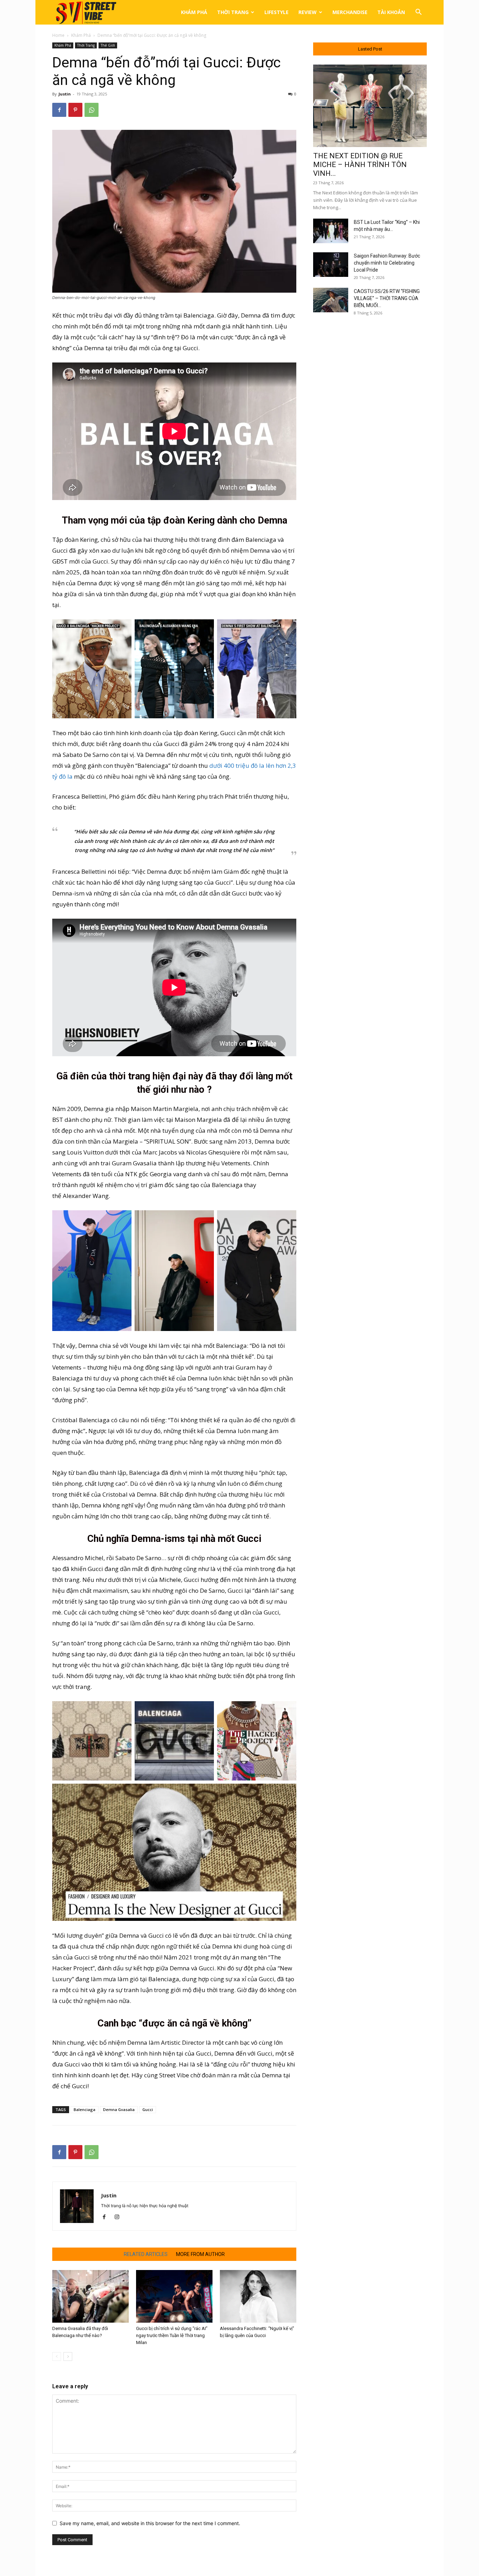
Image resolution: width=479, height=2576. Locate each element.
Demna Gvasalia (119, 2109)
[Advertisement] (370, 436)
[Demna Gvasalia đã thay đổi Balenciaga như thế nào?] (90, 2296)
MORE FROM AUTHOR (200, 2254)
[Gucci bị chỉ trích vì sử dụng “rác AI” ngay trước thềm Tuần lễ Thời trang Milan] (174, 2296)
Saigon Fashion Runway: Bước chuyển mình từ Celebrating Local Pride (387, 263)
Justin (65, 94)
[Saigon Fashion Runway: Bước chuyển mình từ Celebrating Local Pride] (331, 265)
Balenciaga (85, 2109)
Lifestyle (276, 12)
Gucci (148, 2109)
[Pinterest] (75, 110)
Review (308, 12)
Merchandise (350, 12)
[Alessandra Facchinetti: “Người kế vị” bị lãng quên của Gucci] (258, 2296)
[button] (418, 13)
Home (58, 35)
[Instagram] (119, 2217)
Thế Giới (108, 45)
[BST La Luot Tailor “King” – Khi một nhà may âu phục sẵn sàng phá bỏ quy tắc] (331, 231)
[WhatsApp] (92, 110)
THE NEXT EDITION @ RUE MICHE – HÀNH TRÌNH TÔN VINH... (360, 165)
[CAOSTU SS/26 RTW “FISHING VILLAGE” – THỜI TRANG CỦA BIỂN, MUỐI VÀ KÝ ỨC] (331, 300)
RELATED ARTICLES (146, 2254)
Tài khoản (391, 12)
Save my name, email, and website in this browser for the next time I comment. (150, 2523)
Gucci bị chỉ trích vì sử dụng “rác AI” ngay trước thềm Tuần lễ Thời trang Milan (172, 2335)
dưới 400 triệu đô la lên (242, 766)
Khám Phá (194, 12)
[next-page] (68, 2357)
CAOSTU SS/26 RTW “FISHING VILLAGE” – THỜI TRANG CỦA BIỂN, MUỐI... (387, 298)
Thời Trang (233, 12)
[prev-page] (57, 2357)
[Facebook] (59, 110)
